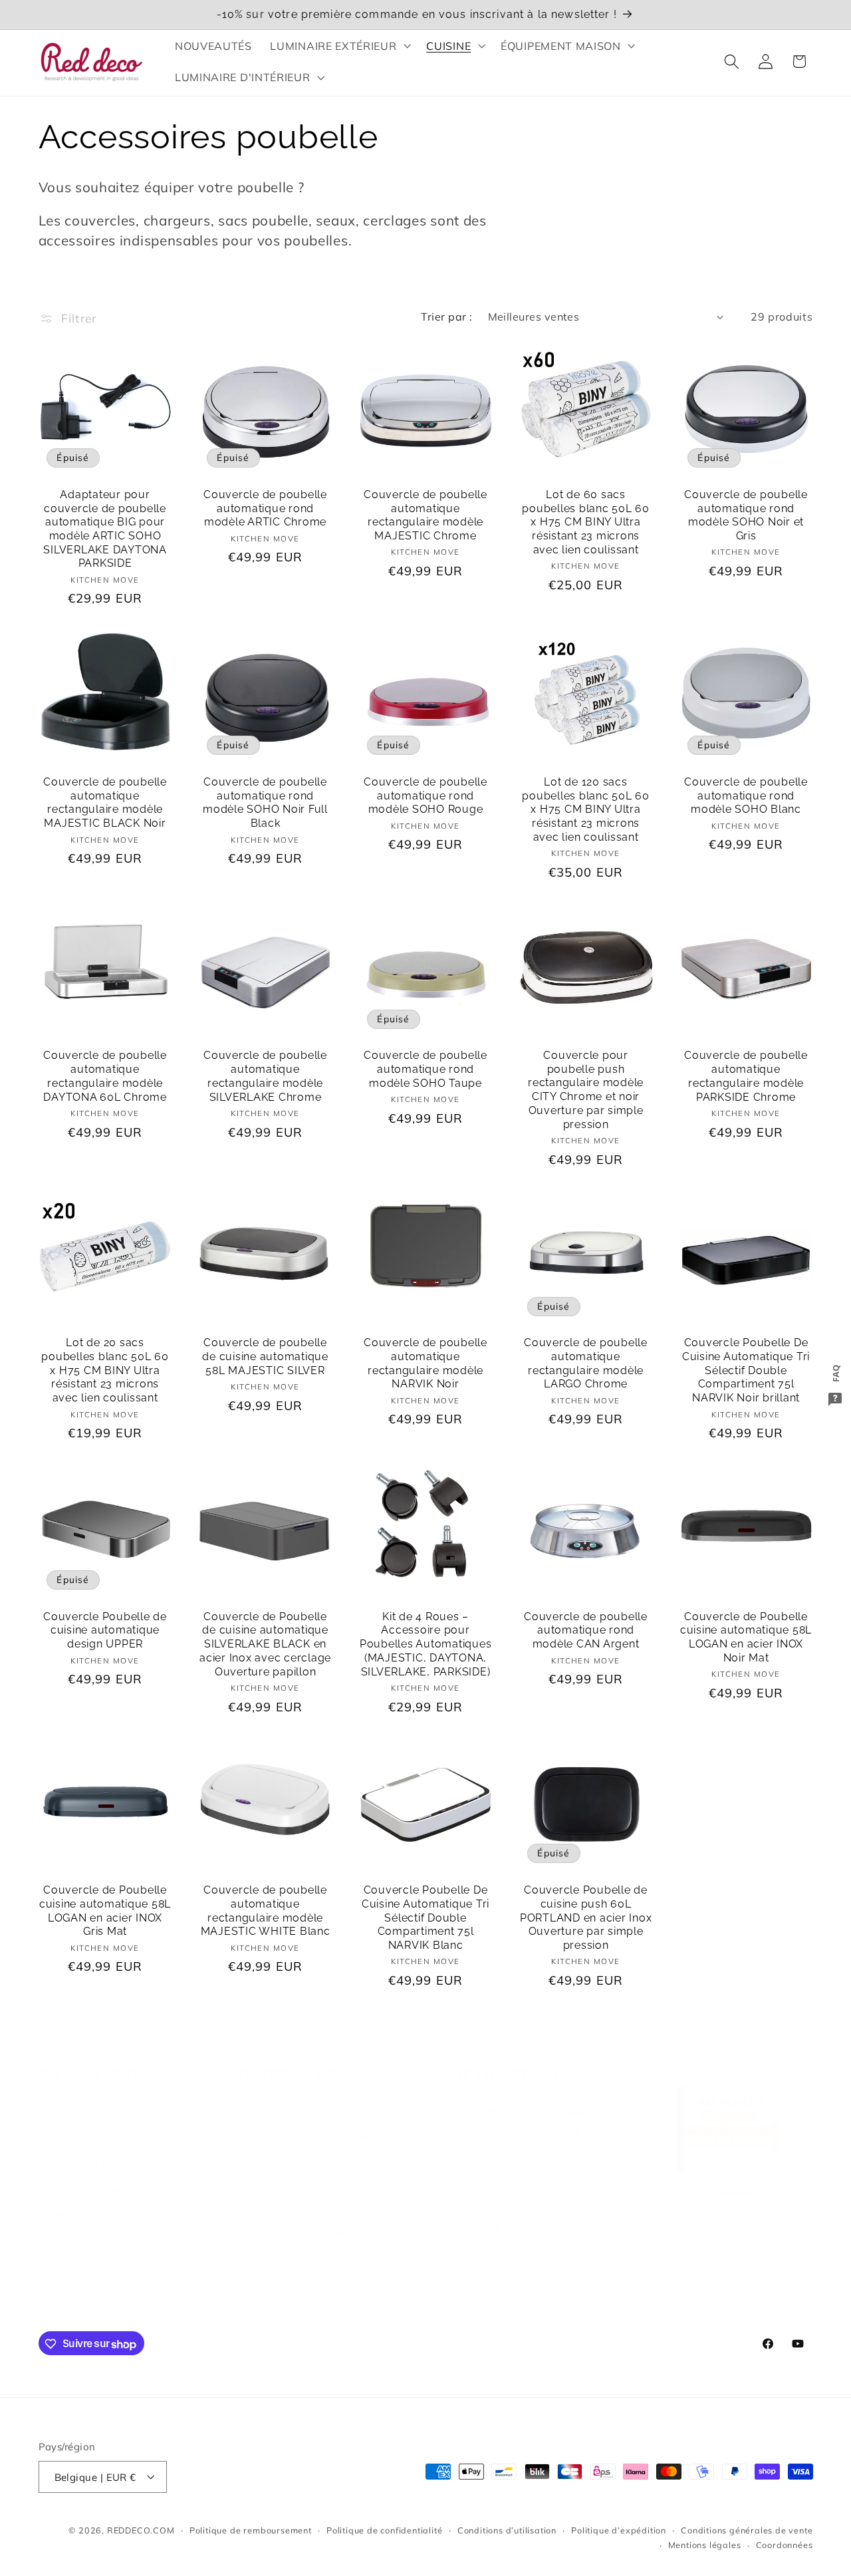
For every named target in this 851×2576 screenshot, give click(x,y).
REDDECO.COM (141, 2530)
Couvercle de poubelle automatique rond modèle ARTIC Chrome (265, 508)
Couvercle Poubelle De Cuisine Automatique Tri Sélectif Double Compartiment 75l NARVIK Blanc (425, 1918)
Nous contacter (79, 2112)
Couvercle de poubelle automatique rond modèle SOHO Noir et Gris (746, 515)
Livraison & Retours (91, 2164)
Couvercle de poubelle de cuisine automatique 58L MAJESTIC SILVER (265, 1356)
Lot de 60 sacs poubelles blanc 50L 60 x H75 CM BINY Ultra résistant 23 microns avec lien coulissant (586, 522)
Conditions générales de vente (747, 2530)
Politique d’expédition (619, 2530)
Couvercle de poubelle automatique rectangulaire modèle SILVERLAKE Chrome (265, 1076)
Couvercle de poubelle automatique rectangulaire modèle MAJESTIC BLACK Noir (105, 802)
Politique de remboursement (251, 2530)
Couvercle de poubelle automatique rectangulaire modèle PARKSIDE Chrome (746, 1076)
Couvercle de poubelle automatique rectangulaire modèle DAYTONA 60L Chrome (105, 1076)
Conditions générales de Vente (120, 2292)
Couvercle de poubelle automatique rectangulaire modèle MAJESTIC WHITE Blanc (266, 1911)
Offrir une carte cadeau (301, 2259)
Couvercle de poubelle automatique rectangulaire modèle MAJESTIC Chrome (425, 515)
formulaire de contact (504, 2227)
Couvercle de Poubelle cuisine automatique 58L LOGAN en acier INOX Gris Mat (105, 1911)
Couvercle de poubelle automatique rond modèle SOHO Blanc (746, 795)
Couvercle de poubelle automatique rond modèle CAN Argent (586, 1630)
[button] (339, 46)
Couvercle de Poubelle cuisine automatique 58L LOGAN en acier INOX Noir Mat (746, 1637)
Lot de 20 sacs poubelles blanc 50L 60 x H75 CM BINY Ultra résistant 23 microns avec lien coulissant (105, 1370)
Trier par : (446, 317)
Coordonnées (785, 2545)
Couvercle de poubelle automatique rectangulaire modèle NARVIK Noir (425, 1363)
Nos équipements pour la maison (306, 2198)
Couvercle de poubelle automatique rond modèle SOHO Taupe (425, 1069)
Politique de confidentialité (111, 2241)
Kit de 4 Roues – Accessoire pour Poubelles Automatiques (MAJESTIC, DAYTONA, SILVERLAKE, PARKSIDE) (426, 1644)
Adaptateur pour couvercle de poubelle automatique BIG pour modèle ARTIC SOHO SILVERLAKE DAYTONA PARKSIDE (105, 529)
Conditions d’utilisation (507, 2530)
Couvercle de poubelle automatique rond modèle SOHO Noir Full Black (265, 802)
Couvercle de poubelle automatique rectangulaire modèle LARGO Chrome (586, 1363)
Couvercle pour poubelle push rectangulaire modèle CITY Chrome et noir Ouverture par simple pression (586, 1090)
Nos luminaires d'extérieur (309, 2164)
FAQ (50, 2138)
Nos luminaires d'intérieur (308, 2138)
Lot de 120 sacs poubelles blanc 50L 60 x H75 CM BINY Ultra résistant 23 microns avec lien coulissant (586, 809)
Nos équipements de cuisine (314, 2233)
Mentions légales (84, 2267)
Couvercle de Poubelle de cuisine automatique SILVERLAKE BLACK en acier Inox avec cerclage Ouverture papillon (265, 1644)
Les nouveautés (281, 2112)
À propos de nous (85, 2189)
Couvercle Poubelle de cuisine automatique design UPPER (105, 1630)
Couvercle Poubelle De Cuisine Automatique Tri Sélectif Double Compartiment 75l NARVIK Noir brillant (746, 1370)
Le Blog (59, 2215)
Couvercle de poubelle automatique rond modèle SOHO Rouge (425, 795)
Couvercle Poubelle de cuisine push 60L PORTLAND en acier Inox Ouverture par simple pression (586, 1918)
